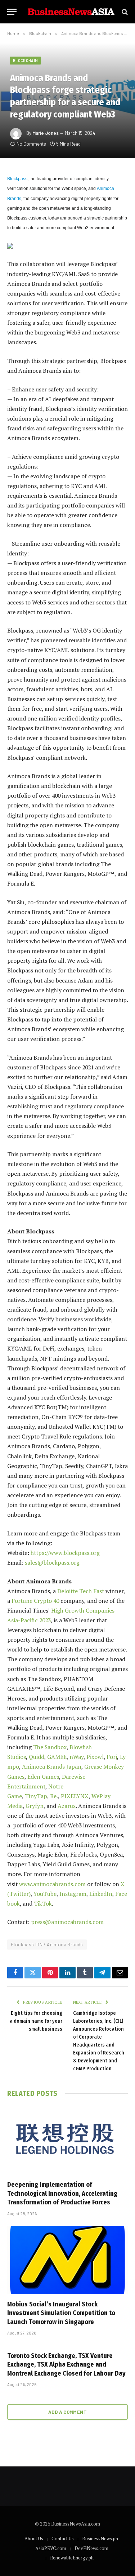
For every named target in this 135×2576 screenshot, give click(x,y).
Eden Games (43, 1777)
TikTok (43, 1903)
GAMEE (57, 1757)
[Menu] (12, 12)
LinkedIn (101, 1894)
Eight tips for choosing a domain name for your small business (36, 2021)
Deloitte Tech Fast (81, 1591)
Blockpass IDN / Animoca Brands (47, 1945)
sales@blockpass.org (52, 1562)
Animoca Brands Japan (52, 1766)
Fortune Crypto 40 (35, 1601)
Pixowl (95, 1757)
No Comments (31, 144)
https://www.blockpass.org (65, 1553)
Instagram (73, 1894)
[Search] (124, 12)
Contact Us (63, 2539)
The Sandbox (50, 1747)
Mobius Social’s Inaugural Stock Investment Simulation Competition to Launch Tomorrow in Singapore (61, 2313)
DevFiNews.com (91, 2548)
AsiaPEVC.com (51, 2548)
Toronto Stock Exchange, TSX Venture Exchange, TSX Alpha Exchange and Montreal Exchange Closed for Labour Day (66, 2365)
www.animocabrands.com (52, 1884)
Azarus (67, 1806)
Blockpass (17, 179)
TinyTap (36, 1796)
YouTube (45, 1894)
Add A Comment (67, 2412)
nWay (76, 1757)
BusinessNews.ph (100, 2539)
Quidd (37, 1757)
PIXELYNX (75, 1796)
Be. (54, 1796)
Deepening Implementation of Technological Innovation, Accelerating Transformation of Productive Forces (62, 2193)
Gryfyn (35, 1806)
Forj (112, 1757)
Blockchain (25, 60)
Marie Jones (46, 133)
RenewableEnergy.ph (72, 2558)
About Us (34, 2539)
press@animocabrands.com (67, 1922)
